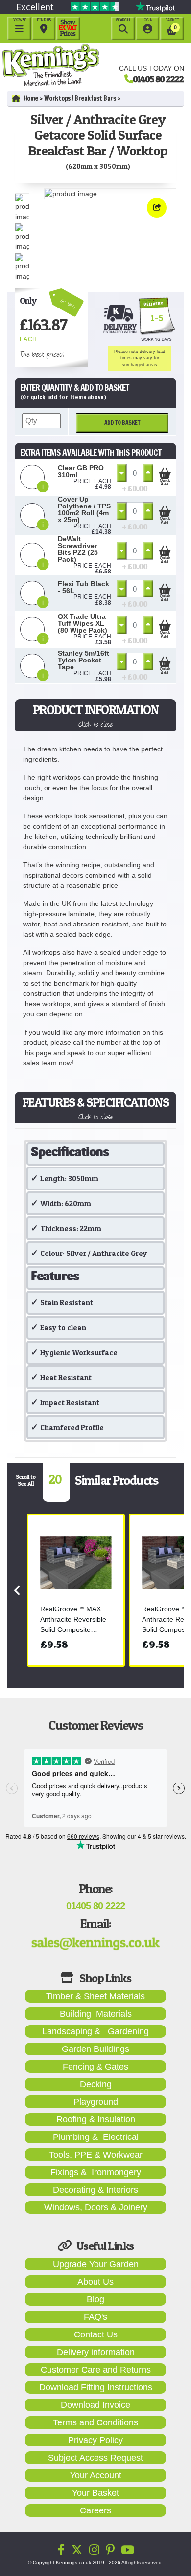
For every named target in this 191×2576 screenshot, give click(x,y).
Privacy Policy (95, 2440)
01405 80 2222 (158, 79)
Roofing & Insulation (96, 2119)
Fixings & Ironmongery (96, 2172)
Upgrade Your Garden (96, 2264)
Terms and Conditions (95, 2422)
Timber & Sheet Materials (95, 1996)
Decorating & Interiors (95, 2190)
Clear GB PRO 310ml (81, 471)
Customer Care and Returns (96, 2370)
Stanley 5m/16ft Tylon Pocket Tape (84, 660)
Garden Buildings (95, 2049)
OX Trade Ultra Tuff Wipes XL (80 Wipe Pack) (83, 623)
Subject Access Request (95, 2458)
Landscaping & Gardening (95, 2031)
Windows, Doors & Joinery (96, 2207)
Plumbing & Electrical (96, 2137)
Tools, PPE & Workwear (96, 2155)
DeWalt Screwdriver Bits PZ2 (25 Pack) (78, 549)
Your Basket (95, 2493)
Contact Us (96, 2334)
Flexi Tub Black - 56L (84, 587)
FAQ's (95, 2317)
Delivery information (96, 2352)
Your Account (96, 2475)
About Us (95, 2282)
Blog (95, 2299)
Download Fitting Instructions (96, 2387)
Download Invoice (95, 2405)
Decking (96, 2084)
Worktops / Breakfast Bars (80, 98)
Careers (95, 2510)
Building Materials (96, 2014)
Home (31, 98)
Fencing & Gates (95, 2067)
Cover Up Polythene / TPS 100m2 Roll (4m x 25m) (84, 509)
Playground (96, 2102)
